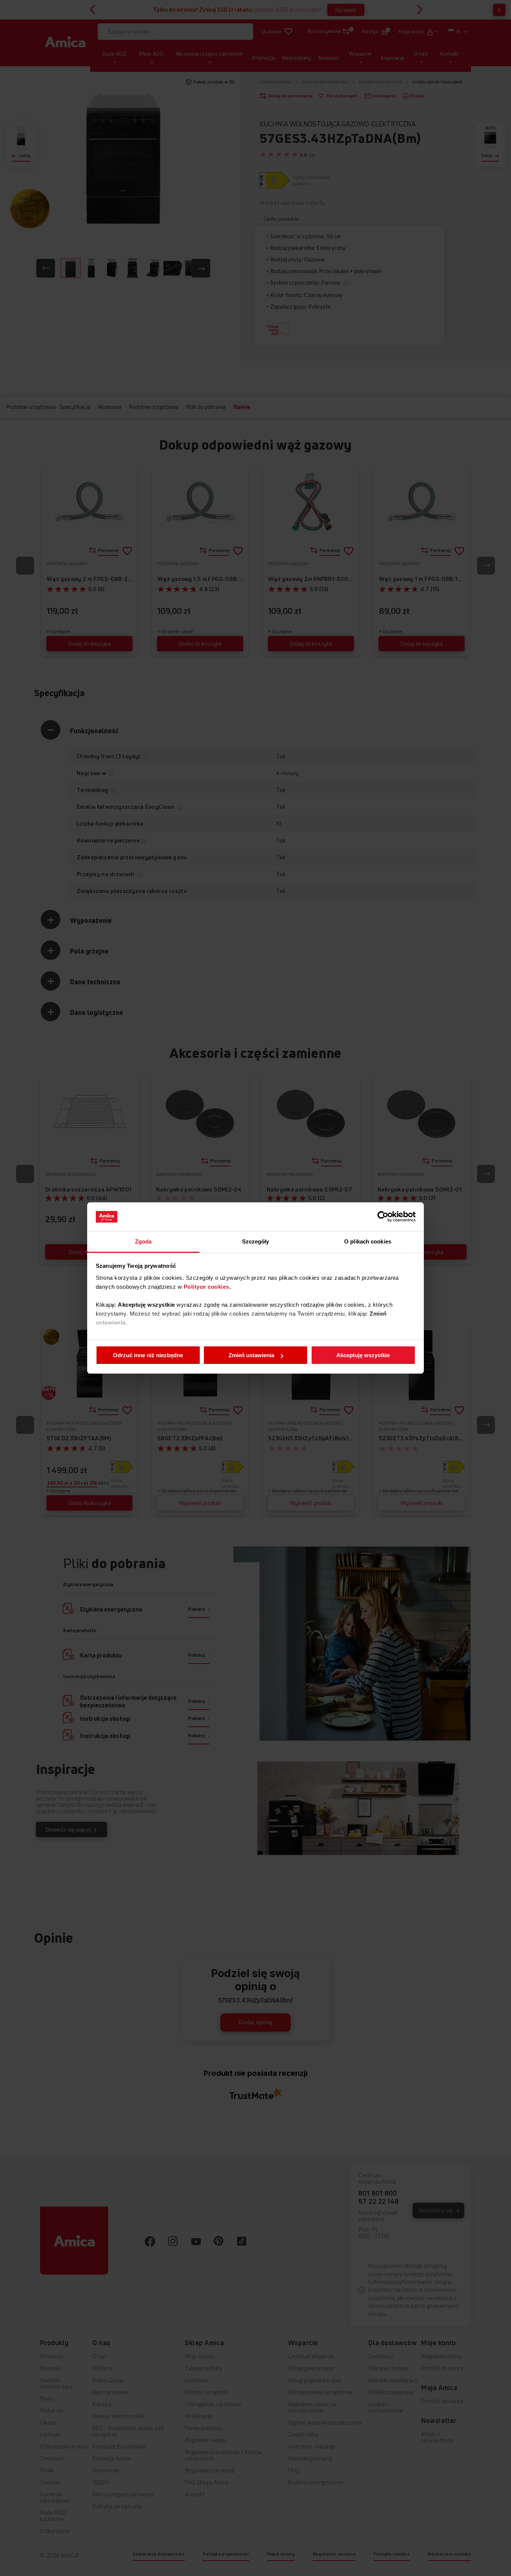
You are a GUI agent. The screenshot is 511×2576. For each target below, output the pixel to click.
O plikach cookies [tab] (368, 1241)
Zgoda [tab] (143, 1241)
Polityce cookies (206, 1287)
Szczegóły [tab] (256, 1241)
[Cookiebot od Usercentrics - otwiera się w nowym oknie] (383, 1217)
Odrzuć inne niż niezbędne (148, 1355)
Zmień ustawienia (251, 1355)
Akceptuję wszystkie (363, 1355)
